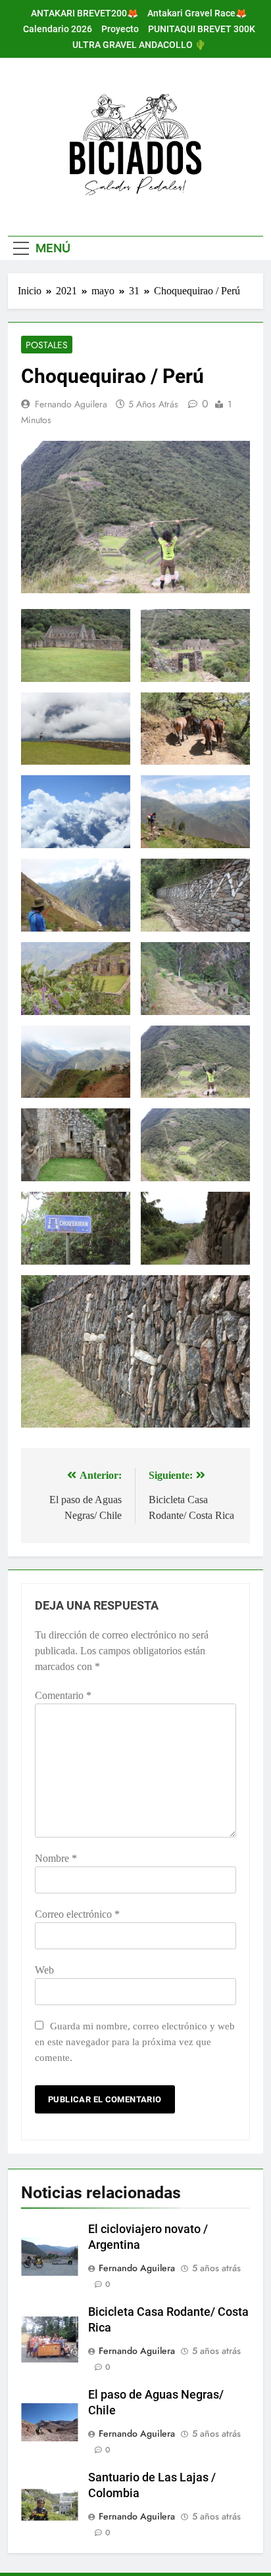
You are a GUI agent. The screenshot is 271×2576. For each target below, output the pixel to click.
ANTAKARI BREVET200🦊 (85, 13)
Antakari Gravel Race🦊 (197, 13)
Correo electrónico (77, 1914)
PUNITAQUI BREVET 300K (202, 29)
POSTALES (47, 345)
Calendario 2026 (58, 29)
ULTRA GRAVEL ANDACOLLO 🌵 (139, 45)
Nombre (56, 1858)
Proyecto (120, 29)
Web (44, 1970)
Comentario (63, 1695)
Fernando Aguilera (71, 404)
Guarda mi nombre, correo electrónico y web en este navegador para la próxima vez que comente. (135, 2042)
